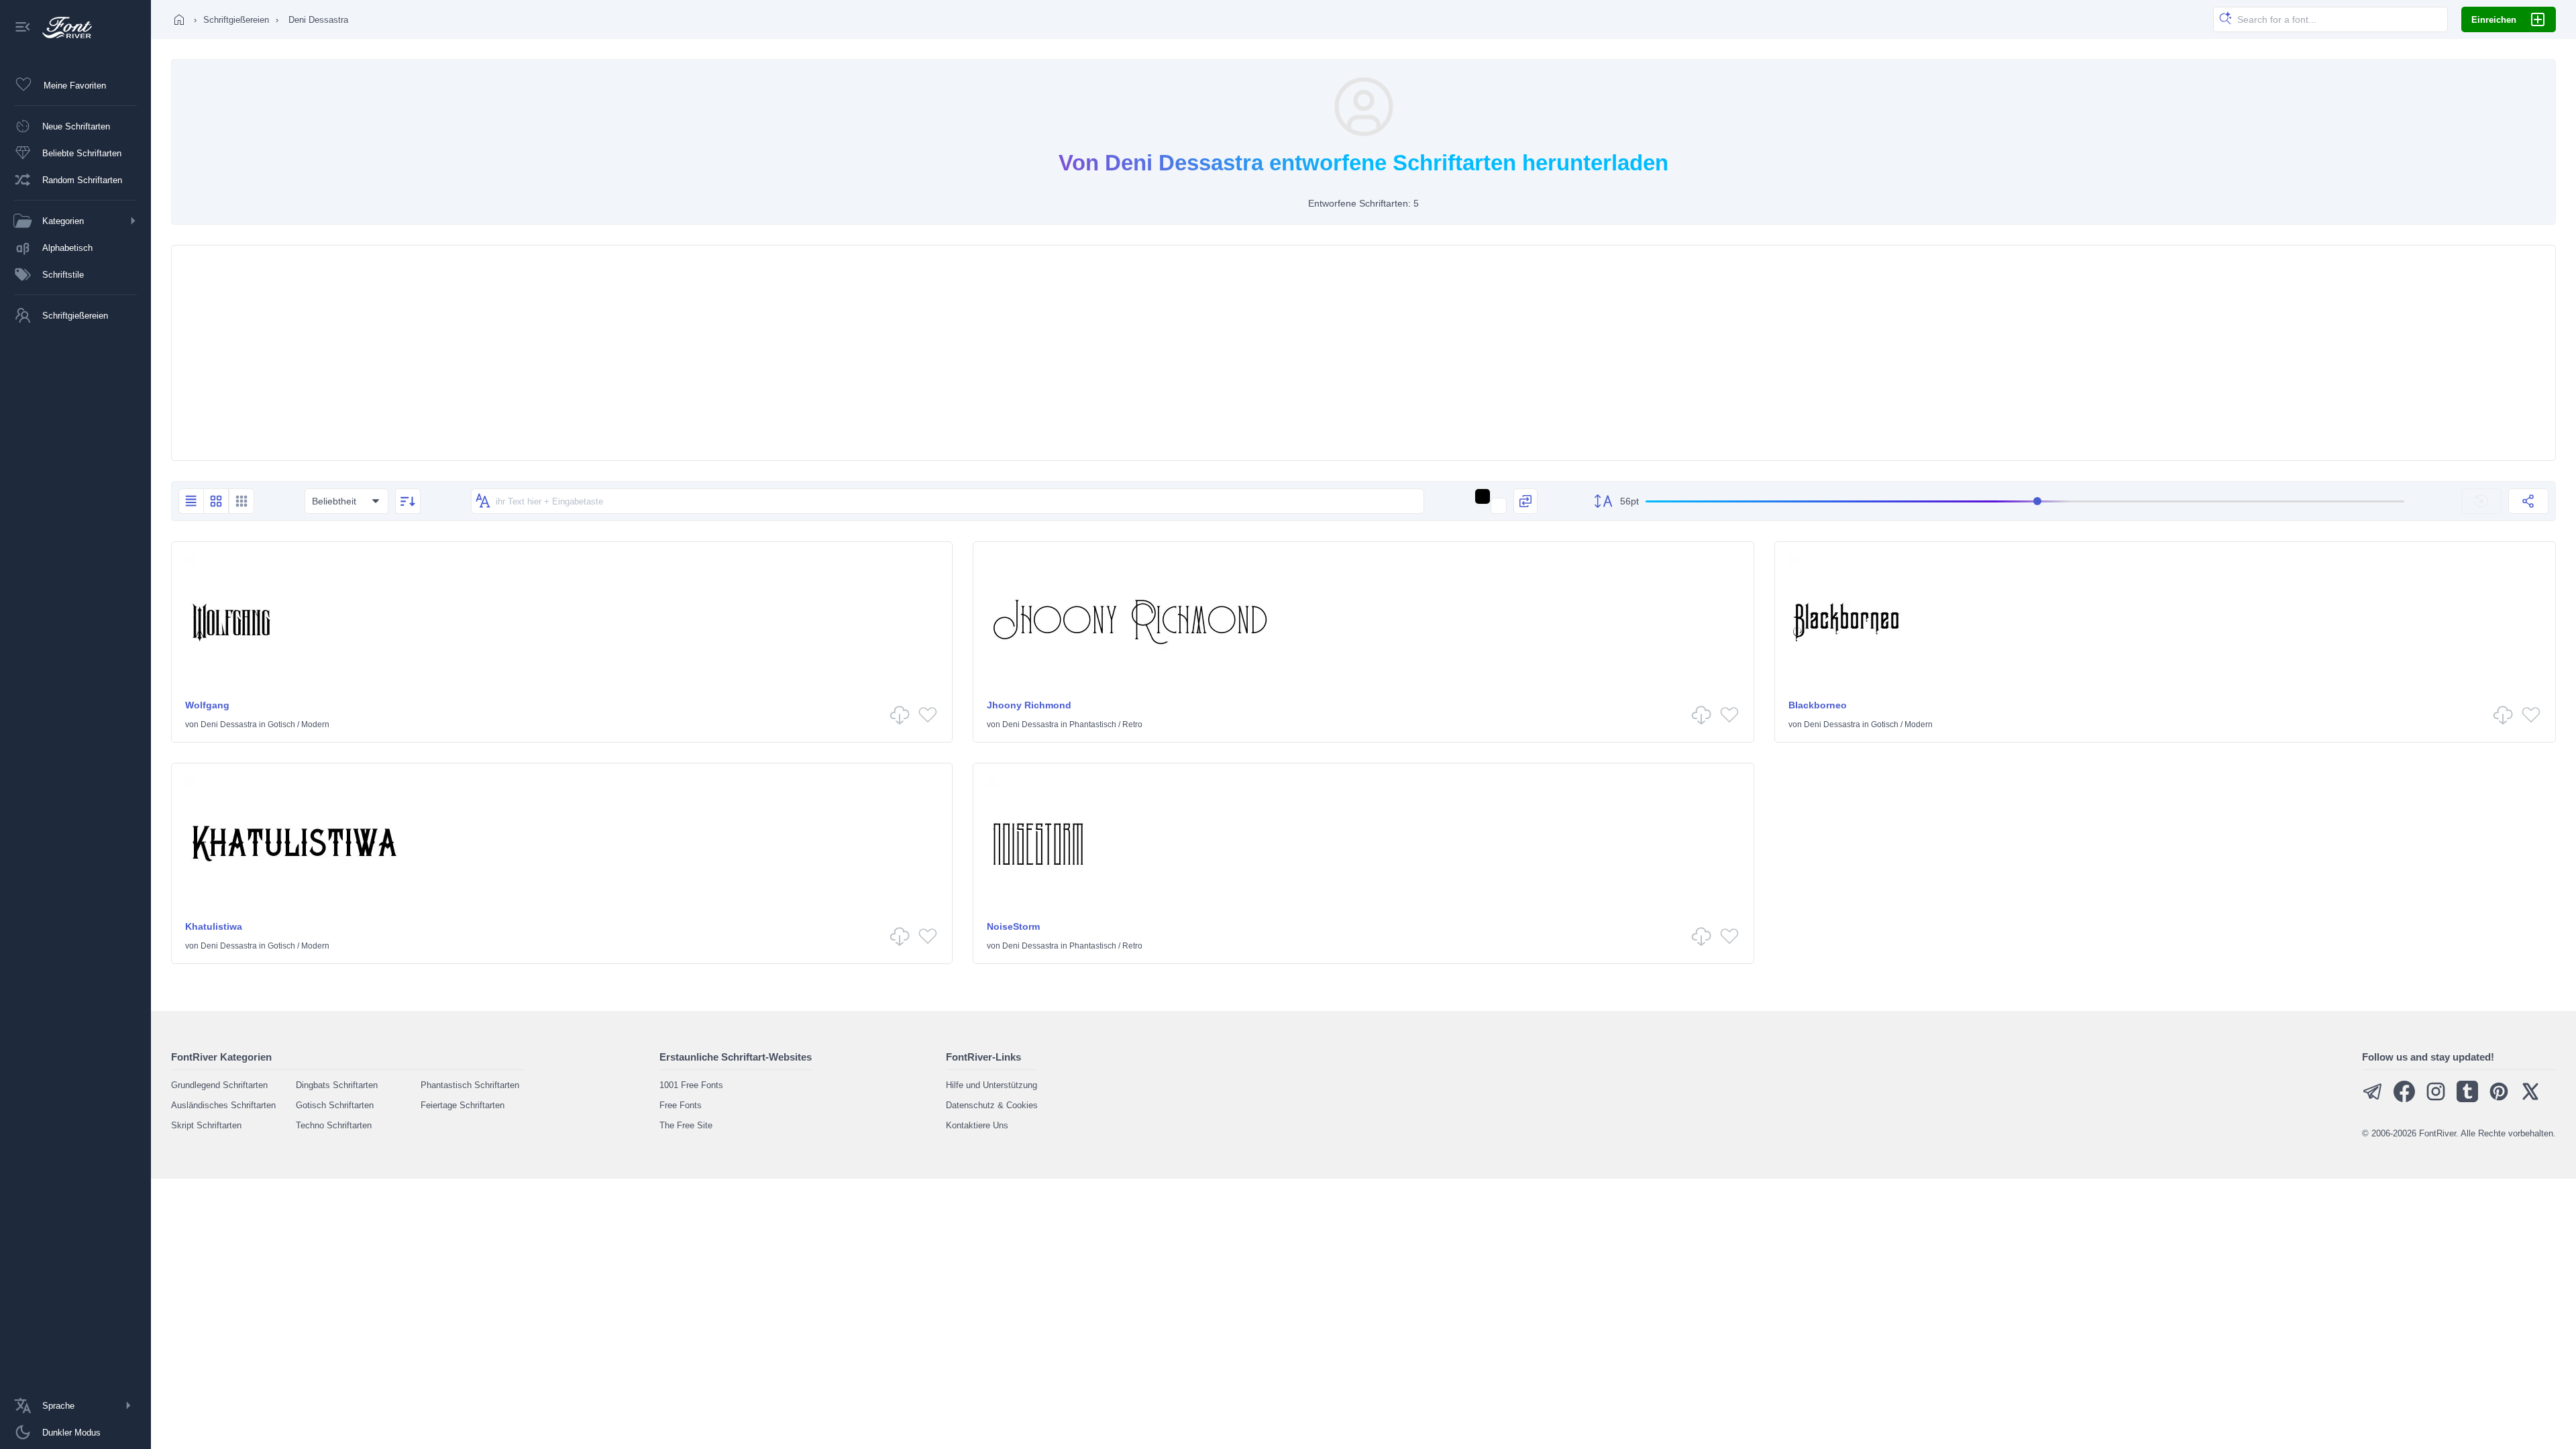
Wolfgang (207, 705)
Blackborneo (1818, 705)
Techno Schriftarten (334, 1125)
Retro (1132, 724)
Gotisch (281, 724)
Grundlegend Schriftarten (219, 1085)
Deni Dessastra (229, 724)
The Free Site (686, 1125)
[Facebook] (2404, 1099)
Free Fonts (681, 1105)
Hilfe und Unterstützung (991, 1085)
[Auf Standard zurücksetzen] (2481, 501)
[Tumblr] (2467, 1099)
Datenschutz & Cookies (992, 1105)
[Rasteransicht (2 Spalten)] (216, 501)
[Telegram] (2373, 1099)
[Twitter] (2530, 1099)
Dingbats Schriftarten (337, 1085)
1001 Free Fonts (691, 1085)
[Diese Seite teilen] (2528, 501)
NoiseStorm (1013, 926)
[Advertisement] (1364, 353)
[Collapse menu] (23, 28)
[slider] (2025, 501)
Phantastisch (1093, 724)
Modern (315, 724)
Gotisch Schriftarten (335, 1105)
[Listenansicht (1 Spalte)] (191, 501)
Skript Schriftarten (206, 1125)
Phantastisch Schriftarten (470, 1085)
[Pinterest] (2499, 1099)
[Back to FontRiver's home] (62, 28)
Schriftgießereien (236, 20)
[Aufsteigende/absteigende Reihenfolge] (408, 501)
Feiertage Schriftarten (463, 1105)
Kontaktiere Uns (977, 1125)
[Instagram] (2436, 1099)
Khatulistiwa (214, 926)
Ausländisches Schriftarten (223, 1105)
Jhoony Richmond (1029, 705)
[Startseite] (179, 19)
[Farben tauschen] (1525, 501)
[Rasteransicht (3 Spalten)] (241, 501)
